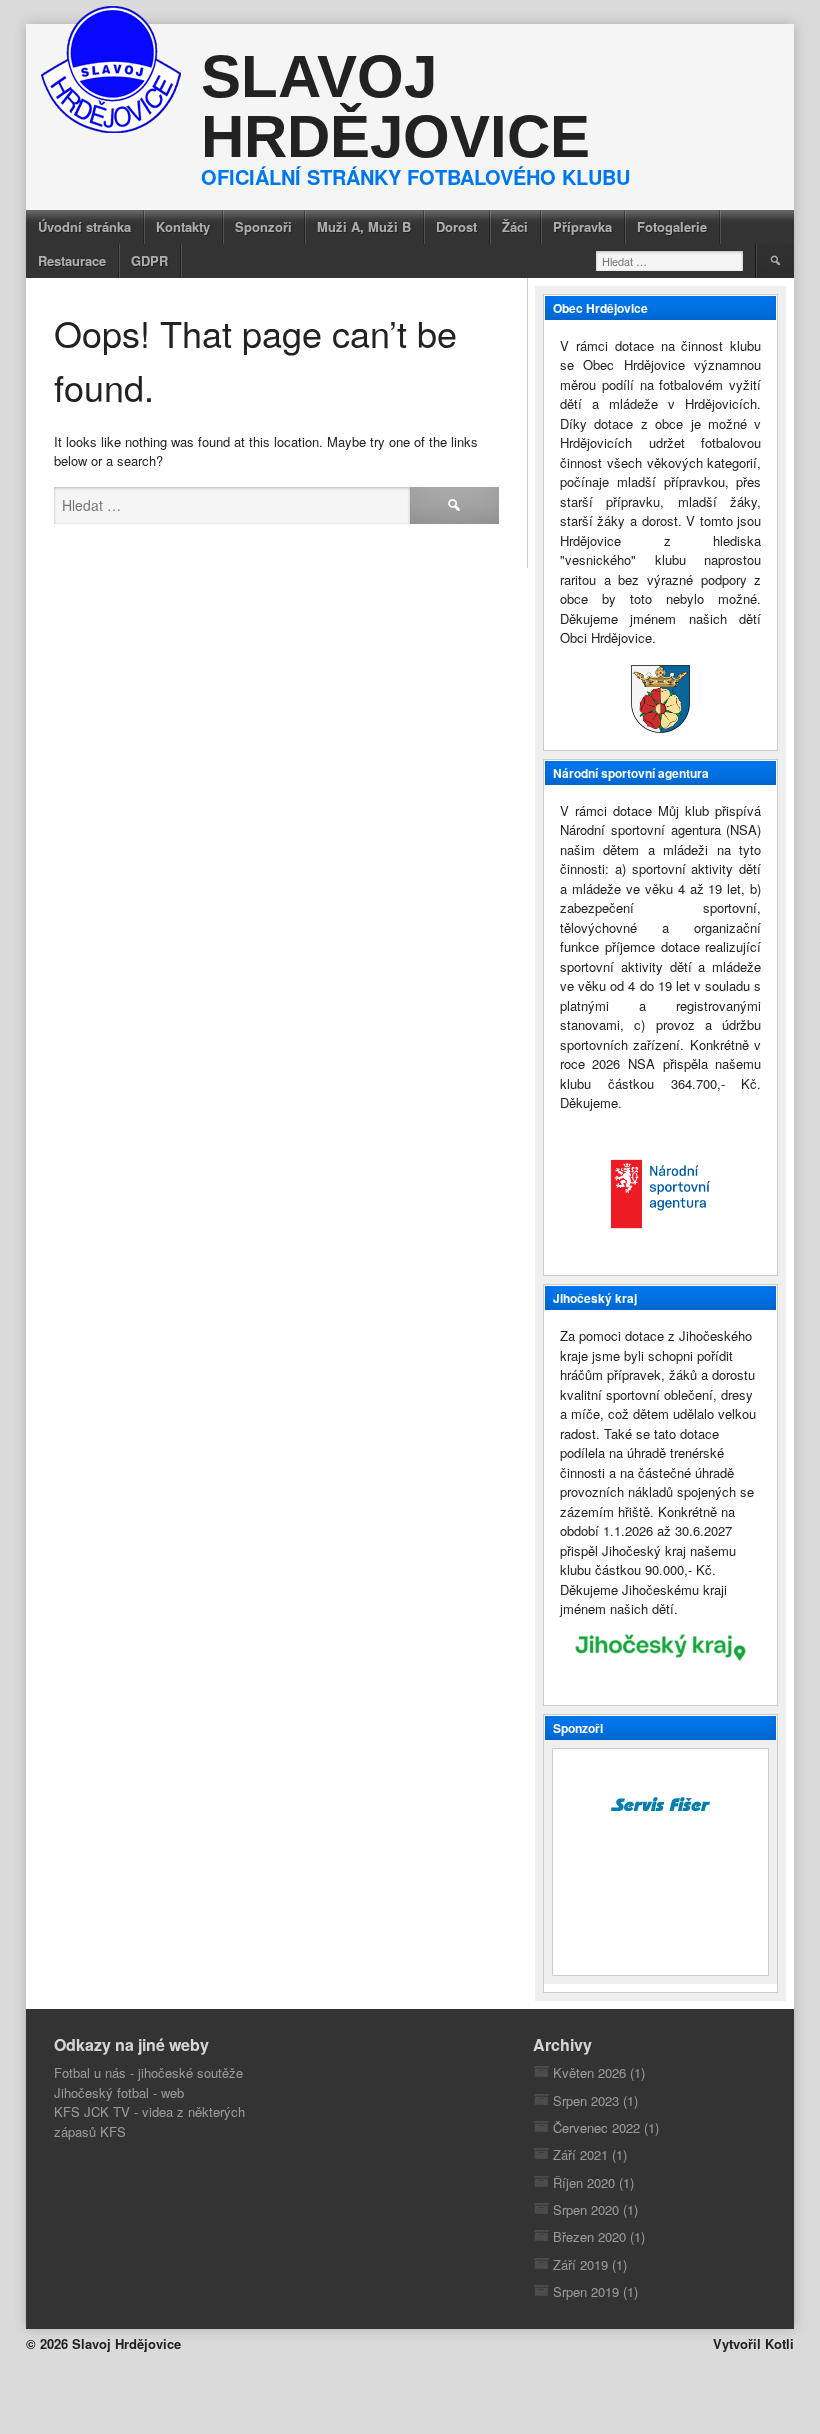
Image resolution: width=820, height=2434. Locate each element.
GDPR (149, 260)
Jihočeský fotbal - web (119, 2092)
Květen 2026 (589, 2072)
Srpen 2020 (586, 2209)
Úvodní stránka (84, 226)
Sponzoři (263, 226)
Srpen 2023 (586, 2100)
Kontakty (183, 226)
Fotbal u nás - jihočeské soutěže (148, 2072)
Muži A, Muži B (364, 226)
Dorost (456, 226)
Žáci (515, 226)
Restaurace (72, 260)
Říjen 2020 (584, 2182)
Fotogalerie (672, 226)
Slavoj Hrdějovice (395, 106)
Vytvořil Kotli (753, 2343)
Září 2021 (580, 2154)
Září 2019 (580, 2264)
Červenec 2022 (596, 2127)
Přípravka (582, 226)
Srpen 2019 (586, 2291)
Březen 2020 (589, 2236)
